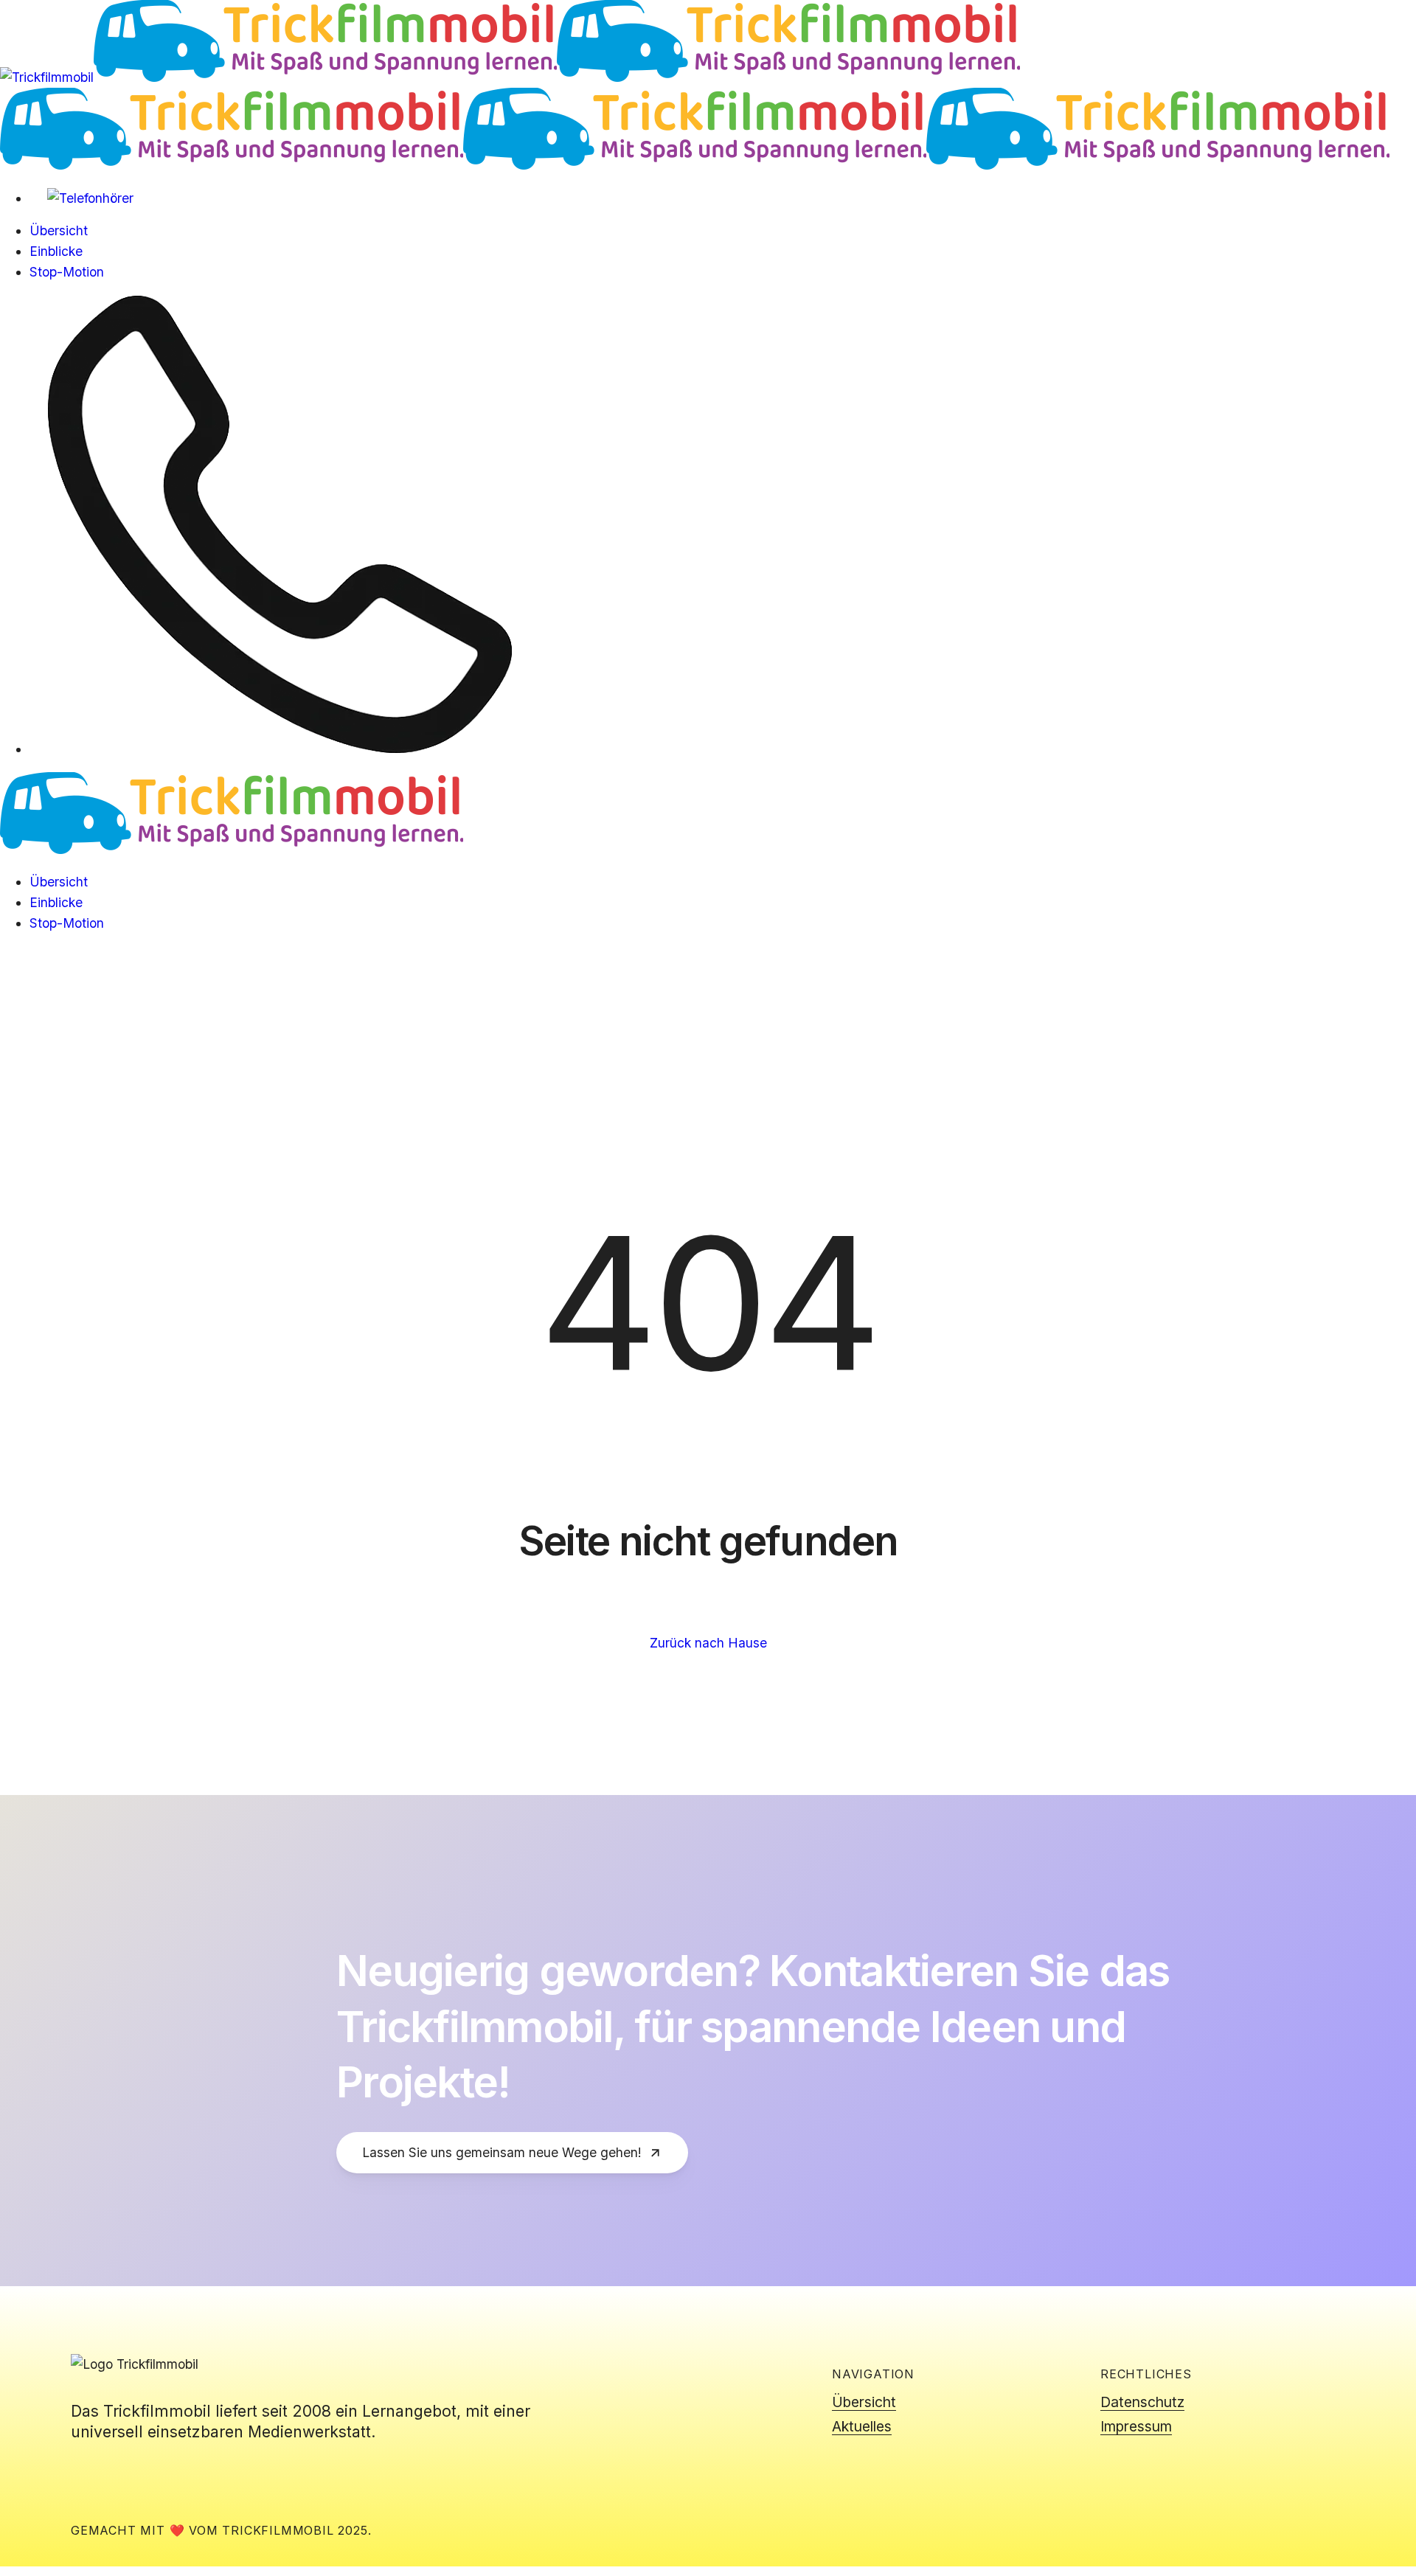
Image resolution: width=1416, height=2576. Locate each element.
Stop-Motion (67, 923)
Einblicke (56, 902)
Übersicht (59, 882)
